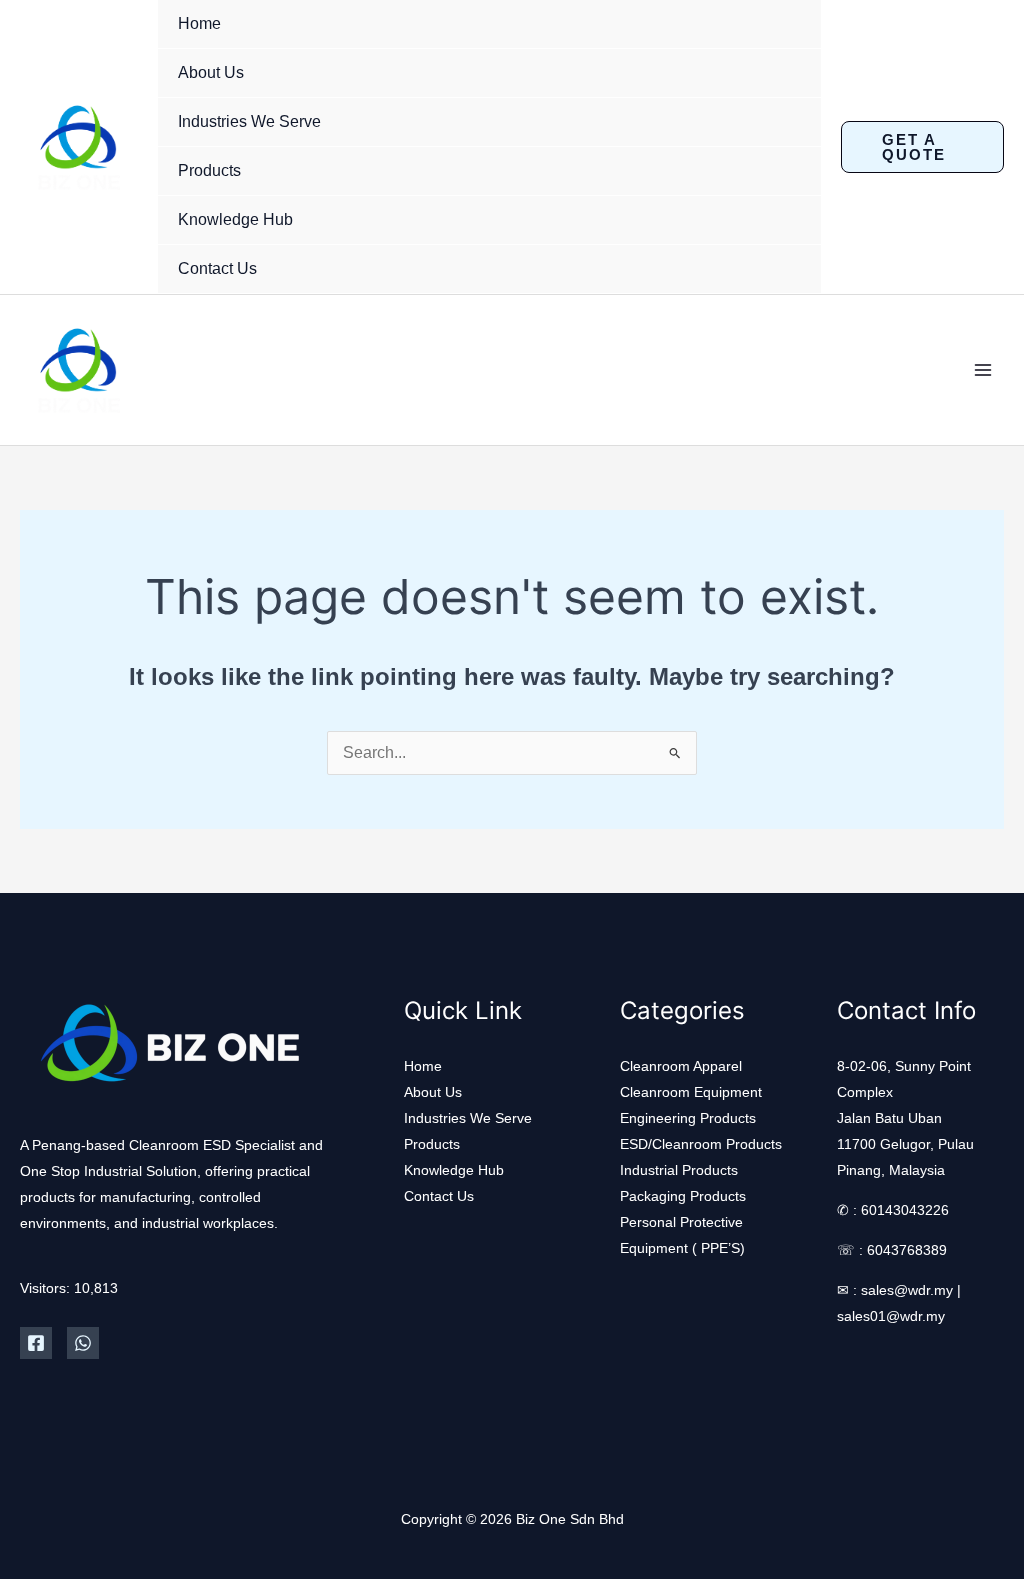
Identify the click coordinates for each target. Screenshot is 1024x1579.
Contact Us (217, 268)
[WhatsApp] (83, 1343)
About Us (211, 72)
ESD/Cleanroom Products (701, 1144)
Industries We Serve (249, 121)
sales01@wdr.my (891, 1316)
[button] (922, 147)
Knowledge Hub (235, 219)
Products (209, 170)
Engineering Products (688, 1118)
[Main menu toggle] (983, 370)
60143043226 (905, 1210)
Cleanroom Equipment (691, 1092)
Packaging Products (683, 1196)
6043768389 (907, 1250)
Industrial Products (679, 1170)
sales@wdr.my (907, 1290)
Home (199, 23)
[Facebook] (36, 1343)
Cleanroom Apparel (681, 1066)
